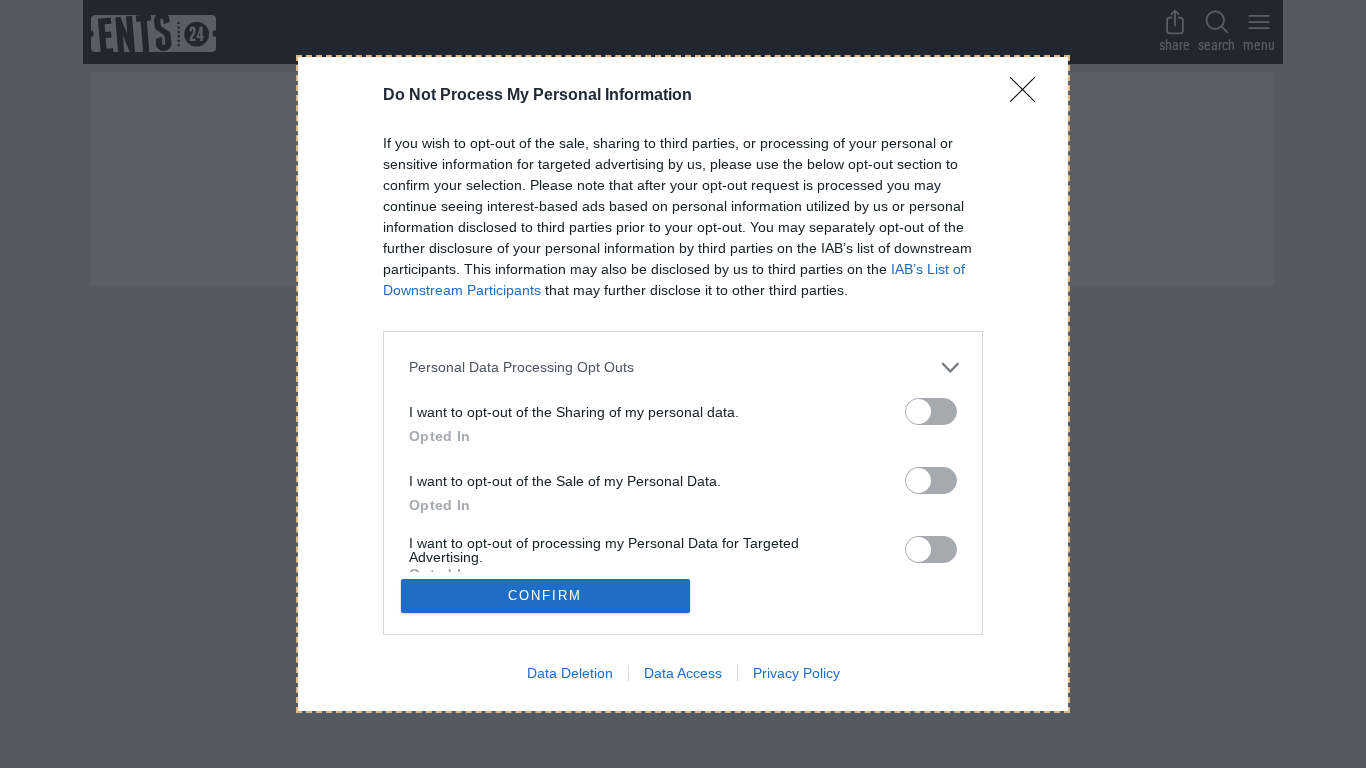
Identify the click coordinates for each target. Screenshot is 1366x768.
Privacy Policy (796, 673)
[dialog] (683, 384)
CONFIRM (545, 595)
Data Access (683, 673)
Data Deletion (570, 673)
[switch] (931, 411)
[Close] (1029, 96)
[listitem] (683, 367)
